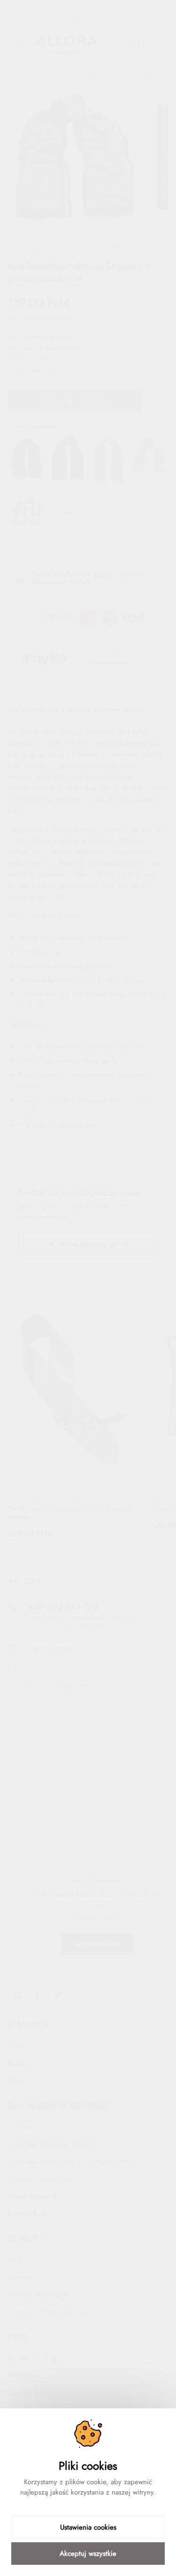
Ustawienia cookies (88, 2527)
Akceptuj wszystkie (88, 2554)
